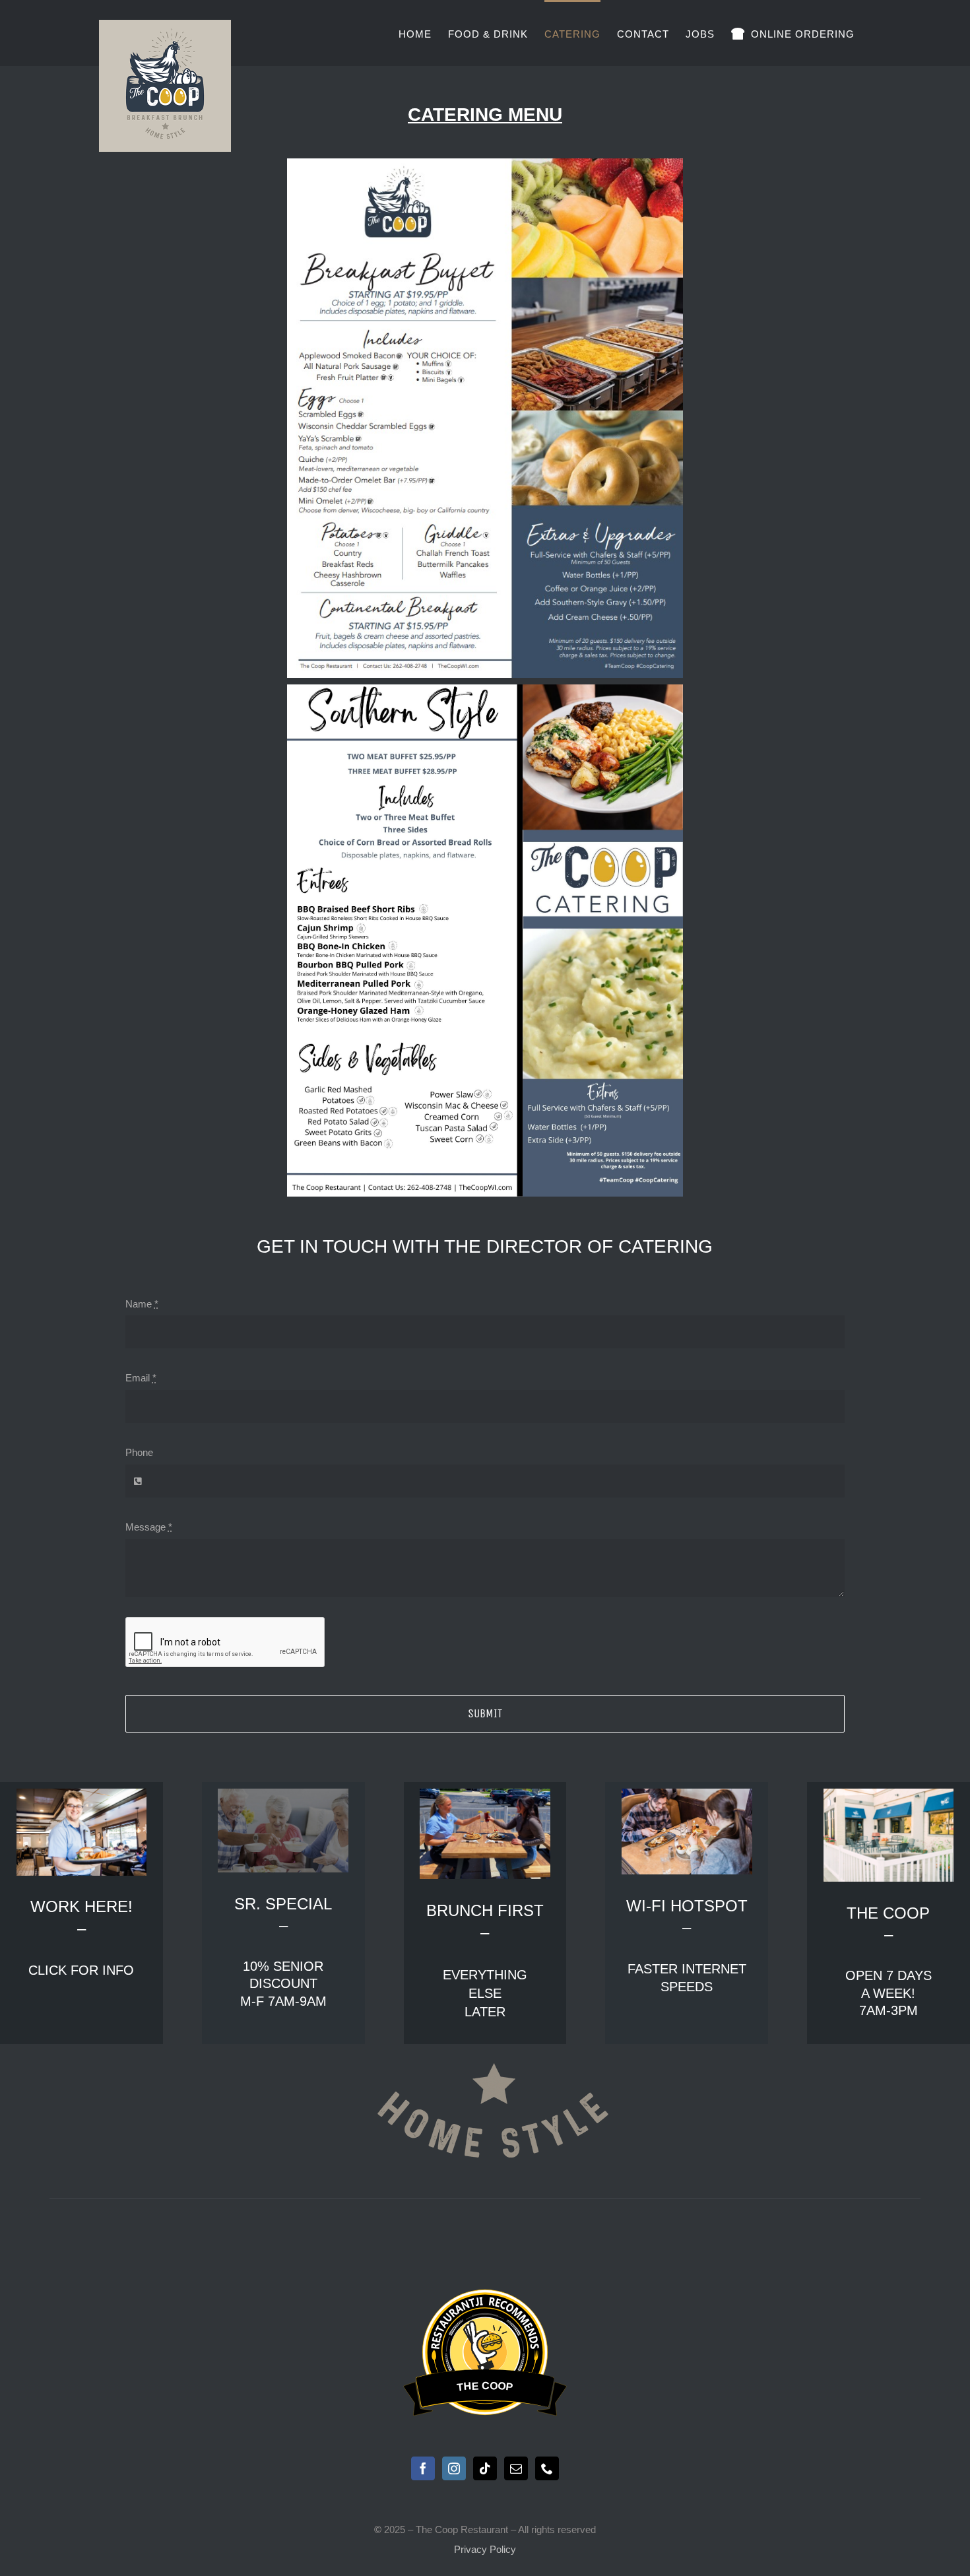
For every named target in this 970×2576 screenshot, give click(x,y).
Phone (139, 1452)
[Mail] (516, 2468)
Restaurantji (485, 2298)
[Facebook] (423, 2468)
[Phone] (547, 2468)
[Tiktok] (485, 2468)
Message (149, 1527)
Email (141, 1378)
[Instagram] (454, 2468)
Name (142, 1304)
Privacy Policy (485, 2549)
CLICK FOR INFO (81, 1970)
